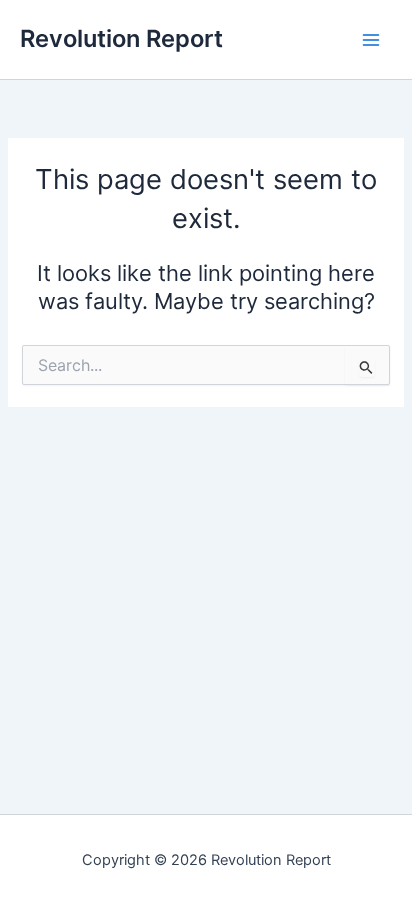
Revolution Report (121, 38)
